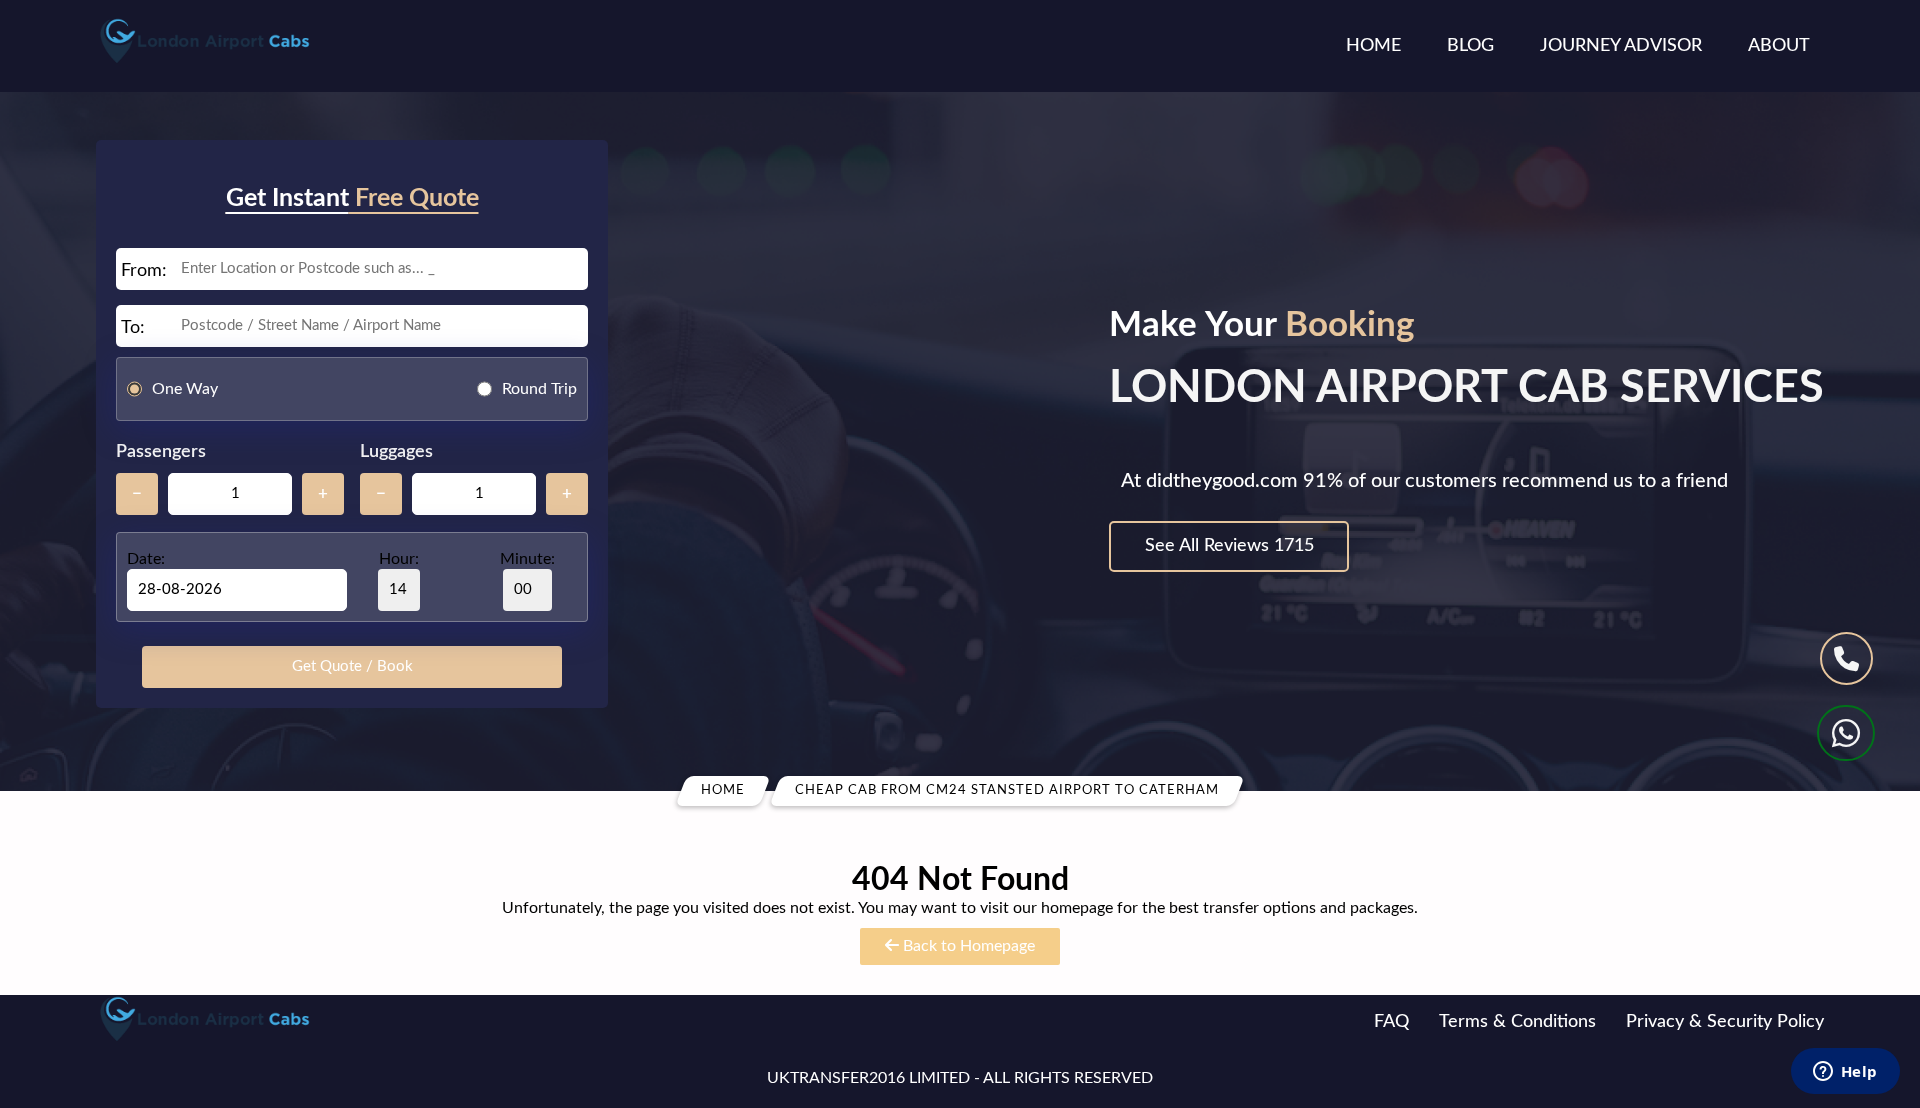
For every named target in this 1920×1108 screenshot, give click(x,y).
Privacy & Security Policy (1725, 1022)
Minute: (527, 559)
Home (1373, 46)
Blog (1470, 46)
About (1779, 46)
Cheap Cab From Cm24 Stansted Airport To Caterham (1007, 790)
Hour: (399, 559)
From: (144, 271)
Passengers (161, 452)
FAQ (1391, 1022)
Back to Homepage (967, 946)
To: (133, 328)
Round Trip (539, 388)
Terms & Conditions (1517, 1022)
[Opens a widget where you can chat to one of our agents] (1845, 1073)
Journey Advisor (1621, 46)
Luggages (396, 452)
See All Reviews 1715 (1229, 546)
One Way (185, 388)
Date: (146, 559)
